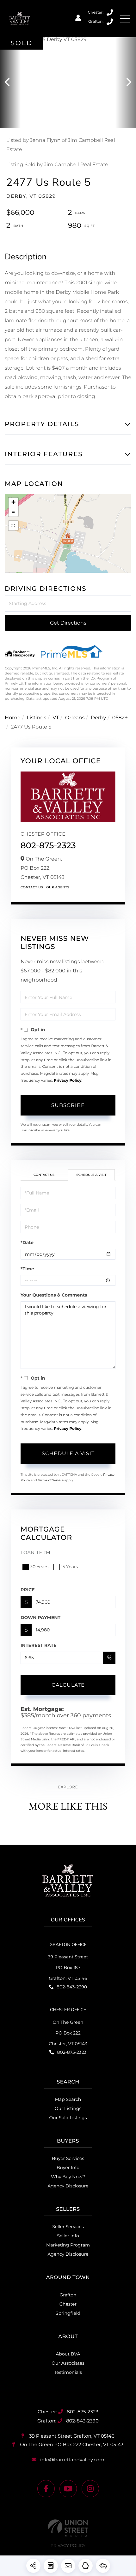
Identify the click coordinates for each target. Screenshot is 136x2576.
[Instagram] (90, 2489)
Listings (36, 718)
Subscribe (68, 1105)
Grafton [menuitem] (68, 2295)
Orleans (75, 718)
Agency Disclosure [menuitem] (68, 2186)
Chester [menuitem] (68, 2304)
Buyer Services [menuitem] (68, 2158)
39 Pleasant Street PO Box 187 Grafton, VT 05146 (68, 1968)
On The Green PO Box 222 (71, 2444)
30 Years (39, 1567)
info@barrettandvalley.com (72, 2460)
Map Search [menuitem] (68, 2099)
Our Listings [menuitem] (68, 2108)
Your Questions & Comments (54, 1295)
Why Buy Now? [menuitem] (68, 2177)
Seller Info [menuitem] (68, 2236)
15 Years (70, 1567)
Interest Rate (39, 1645)
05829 (120, 718)
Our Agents (58, 887)
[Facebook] (46, 2489)
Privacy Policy (68, 1081)
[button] (10, 83)
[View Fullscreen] (13, 526)
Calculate (68, 1685)
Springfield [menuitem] (68, 2313)
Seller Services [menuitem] (68, 2227)
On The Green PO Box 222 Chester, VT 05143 (68, 2033)
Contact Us (32, 887)
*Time (27, 1269)
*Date (27, 1243)
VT (56, 718)
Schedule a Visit (91, 1175)
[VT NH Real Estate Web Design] (68, 2528)
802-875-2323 (110, 13)
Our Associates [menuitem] (68, 2363)
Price (28, 1590)
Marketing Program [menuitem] (68, 2245)
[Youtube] (68, 2489)
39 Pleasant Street (71, 2436)
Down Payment (40, 1618)
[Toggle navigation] (125, 19)
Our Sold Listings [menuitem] (68, 2118)
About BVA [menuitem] (68, 2354)
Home (13, 718)
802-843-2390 (110, 22)
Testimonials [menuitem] (68, 2372)
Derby (98, 718)
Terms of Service (51, 1480)
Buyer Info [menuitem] (68, 2168)
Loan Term (36, 1552)
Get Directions (68, 623)
